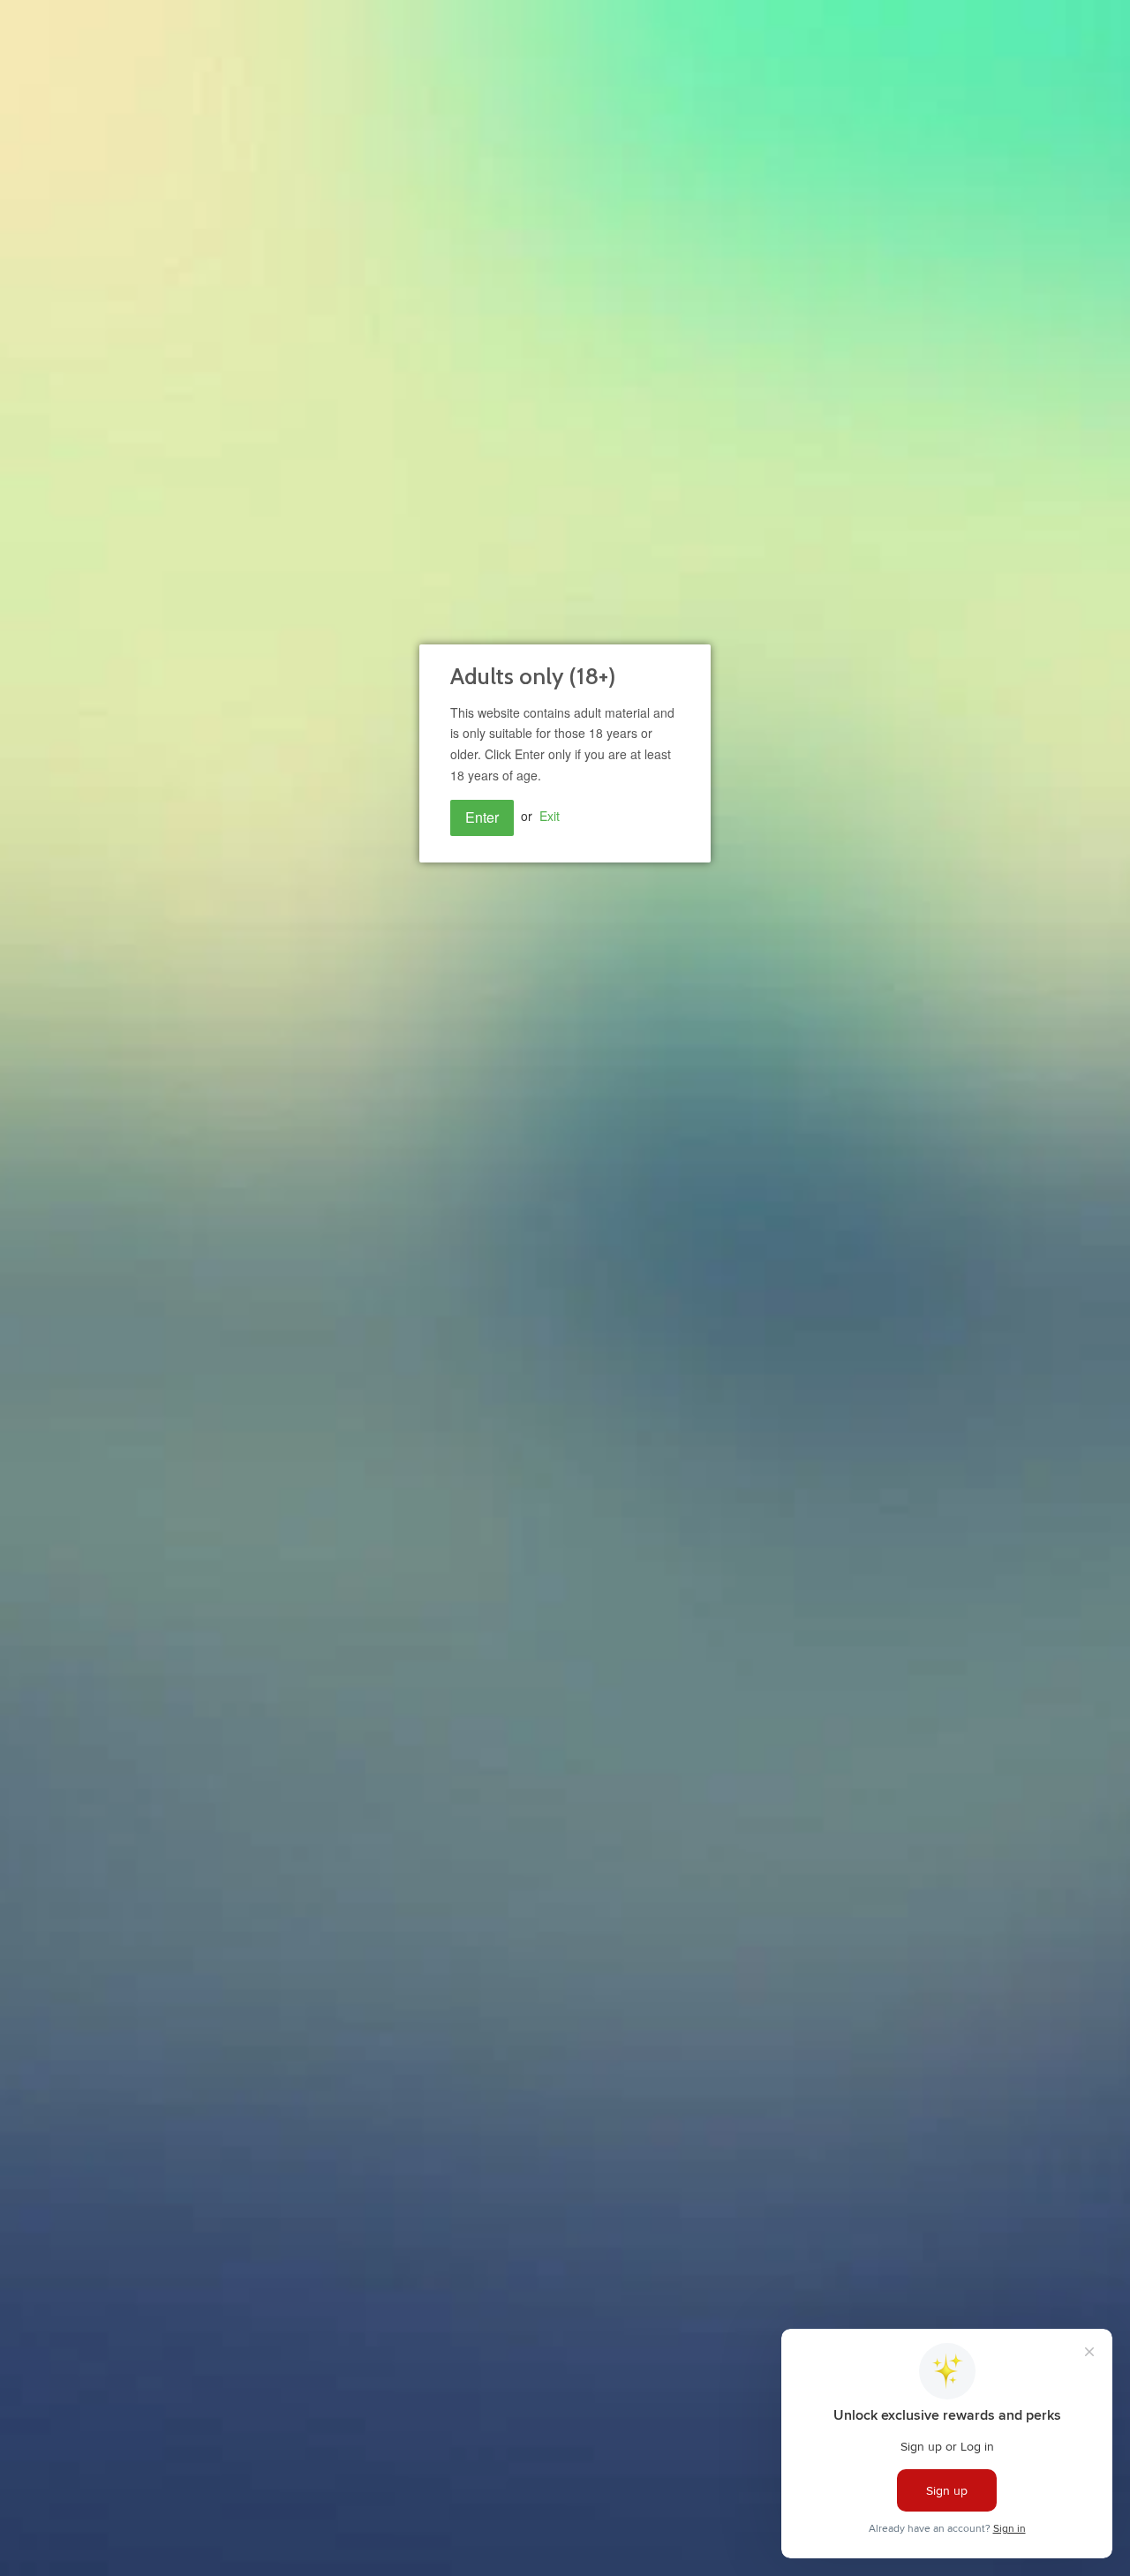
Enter (482, 817)
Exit (550, 816)
